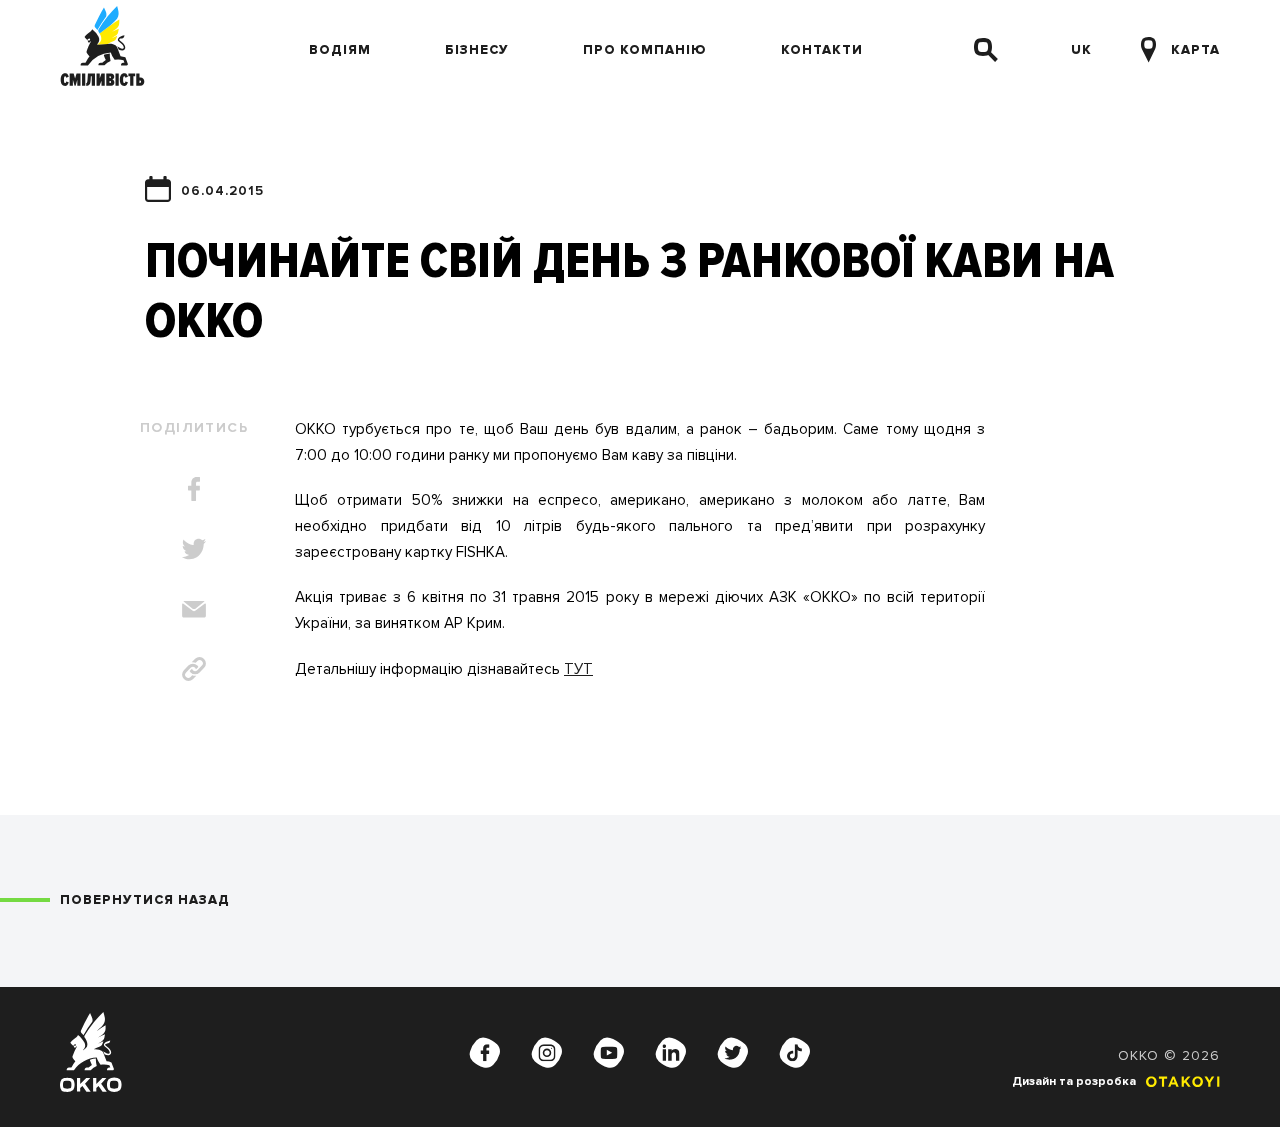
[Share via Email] (194, 609)
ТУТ (578, 669)
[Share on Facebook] (194, 489)
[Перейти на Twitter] (733, 1052)
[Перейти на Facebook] (485, 1052)
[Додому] (102, 50)
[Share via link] (194, 669)
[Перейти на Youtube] (609, 1052)
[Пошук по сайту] (986, 50)
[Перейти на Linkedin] (671, 1052)
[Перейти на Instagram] (547, 1052)
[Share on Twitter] (194, 549)
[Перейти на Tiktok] (795, 1052)
